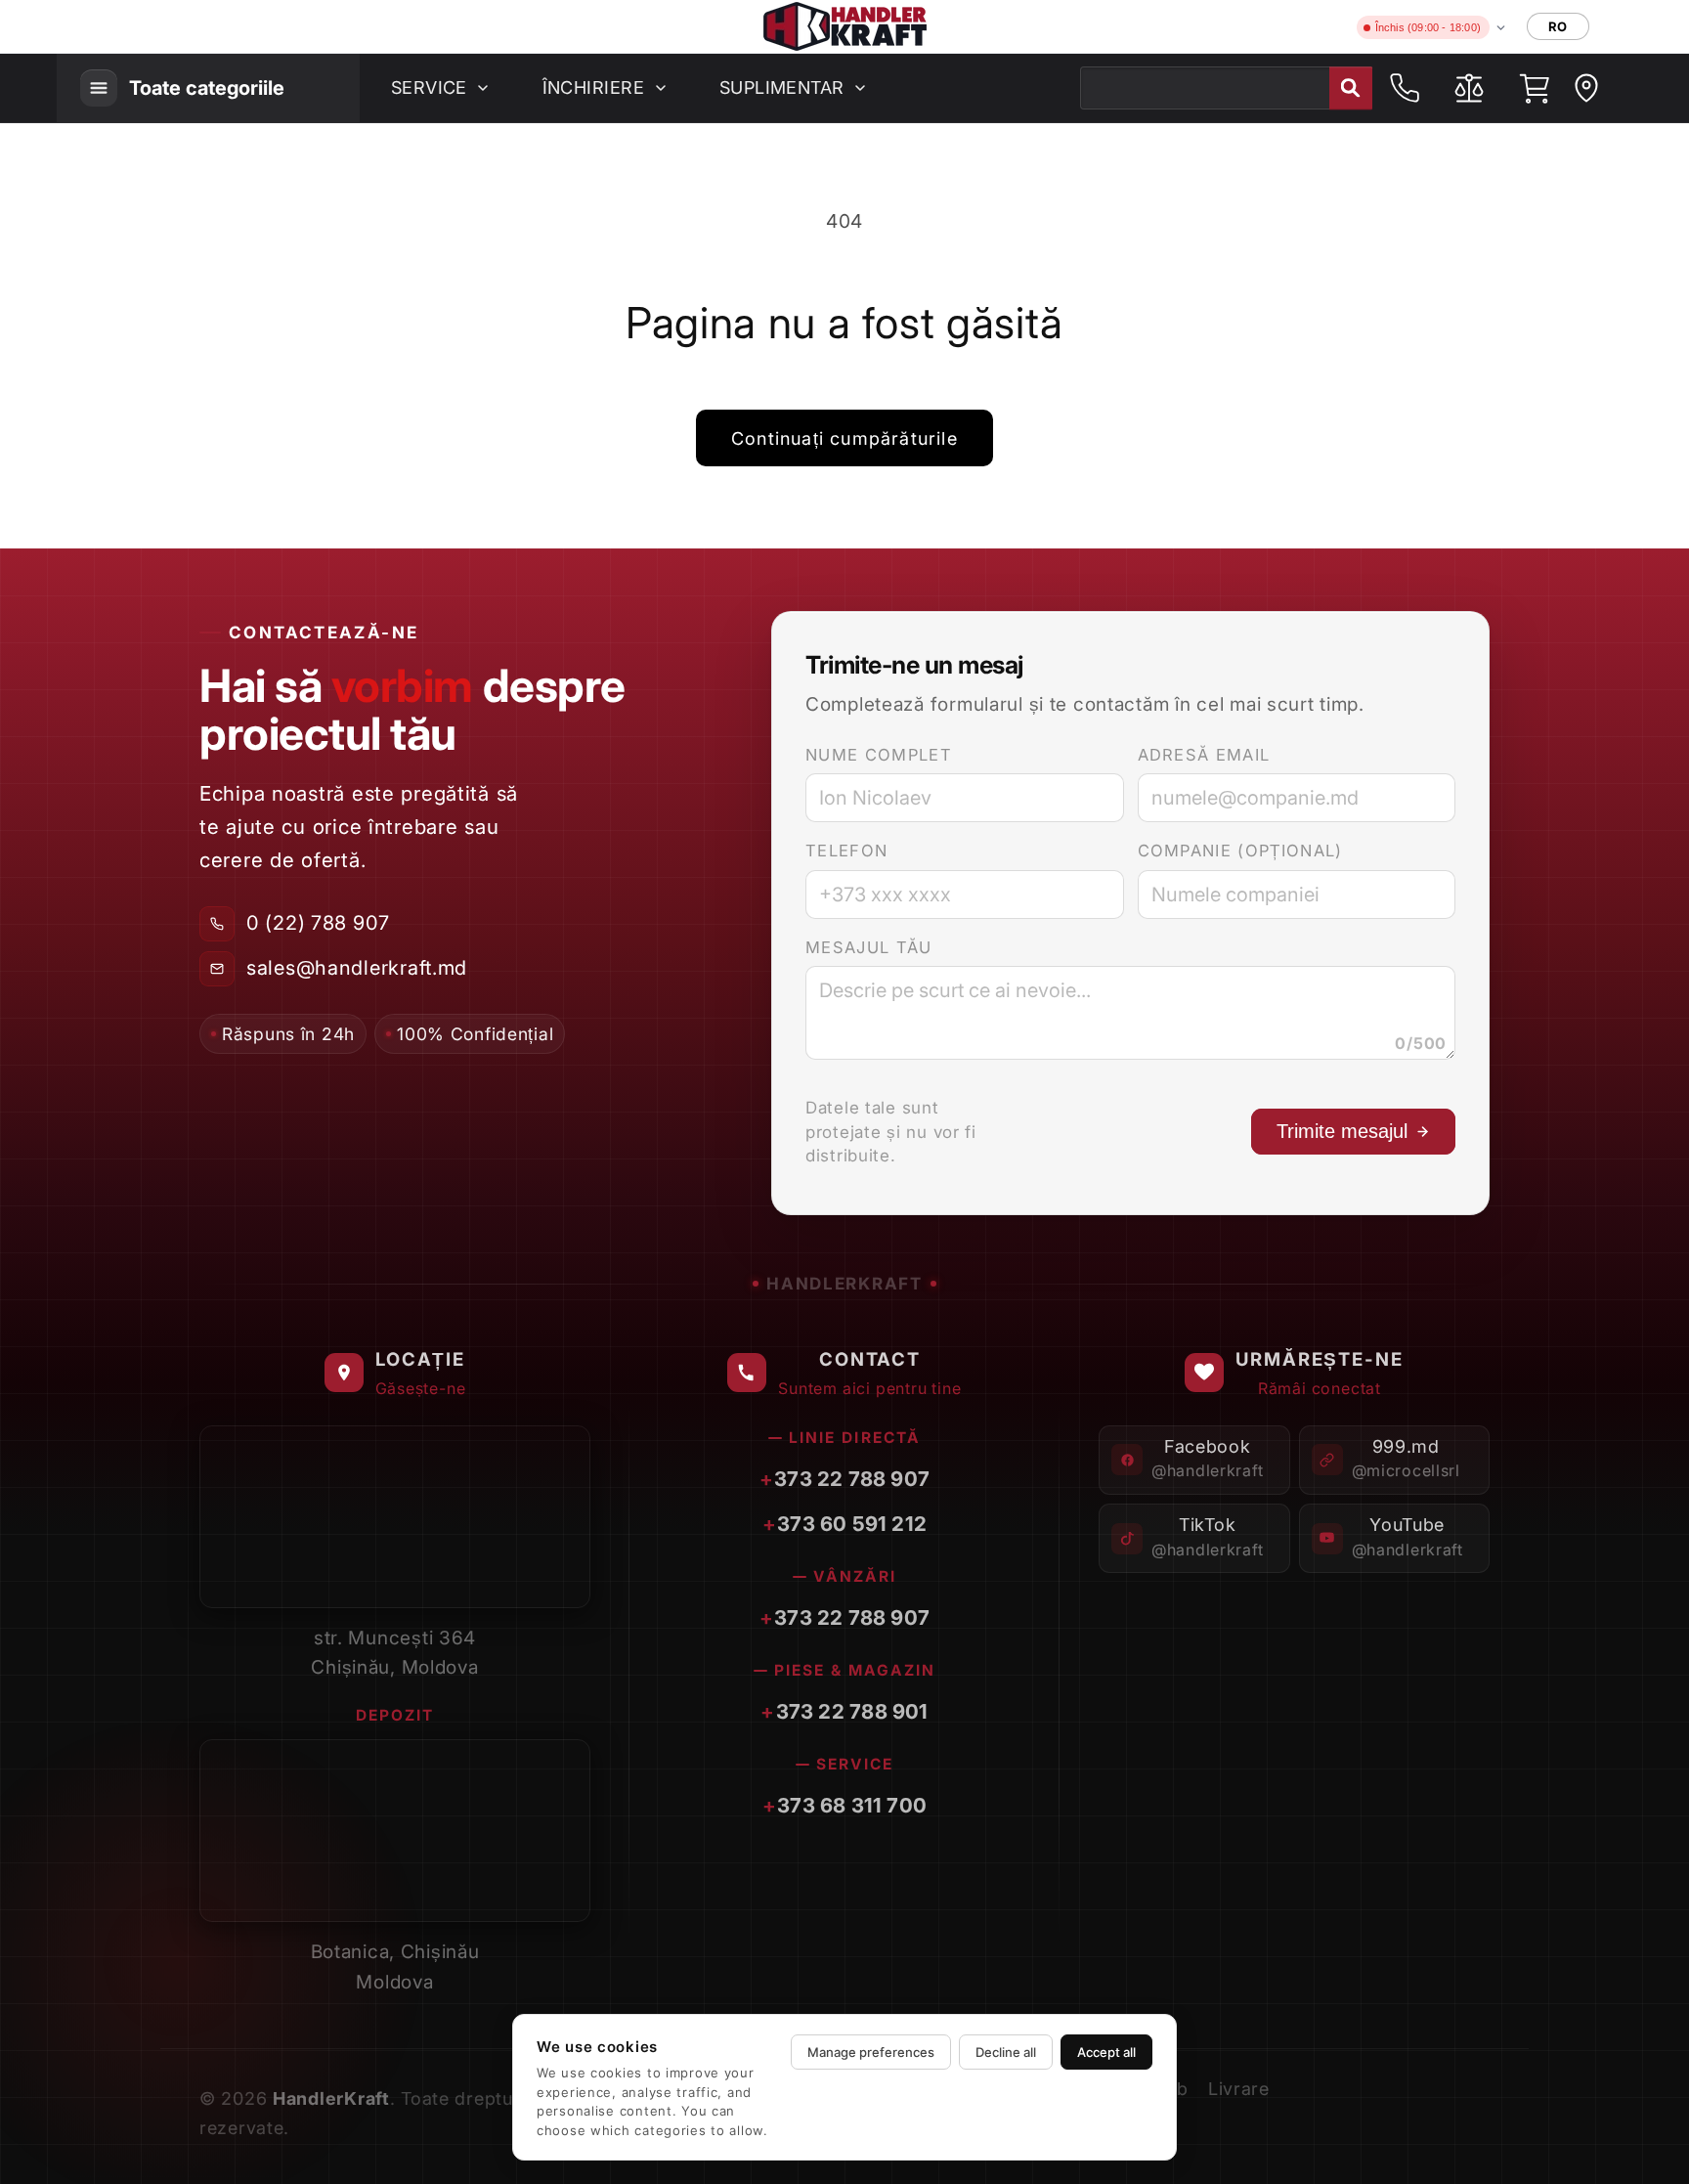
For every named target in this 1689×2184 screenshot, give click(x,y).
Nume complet (879, 755)
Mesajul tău (869, 947)
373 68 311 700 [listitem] (852, 1805)
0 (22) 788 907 (318, 923)
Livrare (1239, 2089)
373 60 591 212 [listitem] (852, 1524)
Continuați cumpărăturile (844, 438)
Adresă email (1204, 755)
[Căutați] (1351, 88)
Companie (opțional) (1240, 851)
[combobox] (1226, 88)
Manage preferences (871, 2052)
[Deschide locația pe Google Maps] (1586, 88)
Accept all (1106, 2052)
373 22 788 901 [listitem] (852, 1711)
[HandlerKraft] (845, 26)
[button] (1534, 88)
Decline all (1006, 2052)
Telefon (846, 851)
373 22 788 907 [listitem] (852, 1479)
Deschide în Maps (483, 1579)
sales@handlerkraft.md (357, 968)
